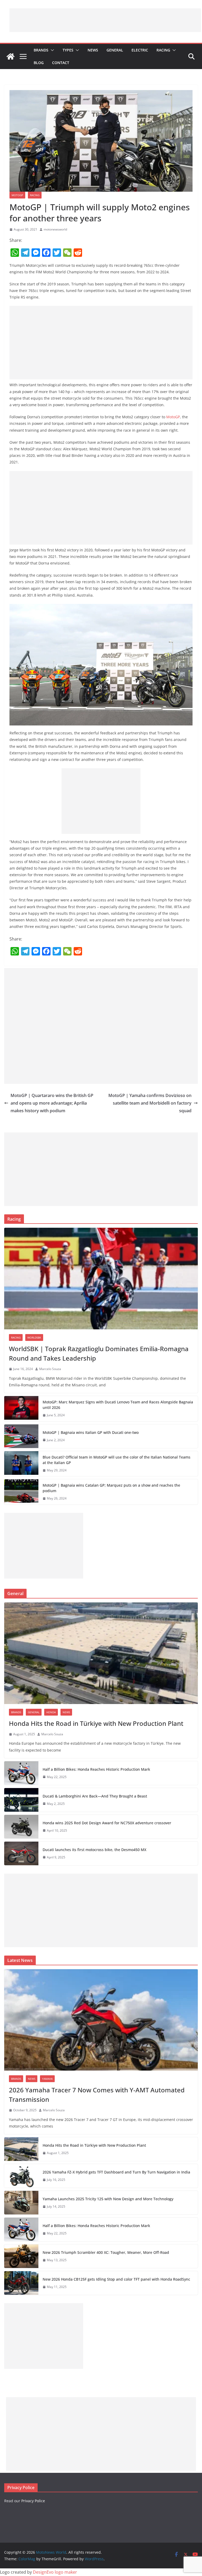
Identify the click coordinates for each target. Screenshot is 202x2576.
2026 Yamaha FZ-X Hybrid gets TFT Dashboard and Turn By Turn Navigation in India (116, 2172)
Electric (140, 50)
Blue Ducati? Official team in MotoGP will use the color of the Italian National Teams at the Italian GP (117, 1460)
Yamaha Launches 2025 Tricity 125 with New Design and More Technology (108, 2199)
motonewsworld (55, 229)
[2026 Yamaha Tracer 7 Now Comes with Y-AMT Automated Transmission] (101, 2020)
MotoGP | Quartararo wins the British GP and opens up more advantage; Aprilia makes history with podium (52, 1103)
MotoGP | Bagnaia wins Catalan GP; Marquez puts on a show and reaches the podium (111, 1488)
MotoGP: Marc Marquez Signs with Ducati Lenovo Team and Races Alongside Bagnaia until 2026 (118, 1405)
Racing (163, 50)
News (93, 50)
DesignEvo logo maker (55, 2572)
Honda (51, 1712)
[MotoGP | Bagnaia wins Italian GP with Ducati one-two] (21, 1436)
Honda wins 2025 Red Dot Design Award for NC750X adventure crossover (107, 1823)
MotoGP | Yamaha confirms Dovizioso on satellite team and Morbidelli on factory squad (150, 1103)
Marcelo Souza (50, 1369)
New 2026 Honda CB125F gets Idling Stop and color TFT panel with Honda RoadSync (116, 2279)
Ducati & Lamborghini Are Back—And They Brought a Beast (95, 1796)
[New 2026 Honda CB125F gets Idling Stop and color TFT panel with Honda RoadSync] (21, 2283)
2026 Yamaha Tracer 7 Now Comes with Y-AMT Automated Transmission (97, 2095)
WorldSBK (34, 1337)
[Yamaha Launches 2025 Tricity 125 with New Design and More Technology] (21, 2203)
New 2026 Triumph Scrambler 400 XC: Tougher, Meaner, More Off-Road (106, 2252)
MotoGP (17, 195)
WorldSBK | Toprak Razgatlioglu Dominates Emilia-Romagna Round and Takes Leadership (99, 1353)
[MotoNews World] (11, 56)
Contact (61, 63)
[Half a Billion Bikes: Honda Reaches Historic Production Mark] (21, 1773)
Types (68, 50)
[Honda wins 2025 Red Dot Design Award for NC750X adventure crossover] (21, 1827)
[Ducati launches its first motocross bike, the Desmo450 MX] (21, 1853)
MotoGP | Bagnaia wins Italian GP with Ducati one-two (91, 1432)
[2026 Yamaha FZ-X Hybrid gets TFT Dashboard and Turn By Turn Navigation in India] (21, 2176)
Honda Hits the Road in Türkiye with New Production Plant (96, 1723)
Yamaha (47, 2079)
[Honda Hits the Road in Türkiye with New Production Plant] (101, 1653)
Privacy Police (33, 2501)
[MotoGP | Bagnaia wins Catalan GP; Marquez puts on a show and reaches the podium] (21, 1492)
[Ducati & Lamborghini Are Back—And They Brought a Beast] (21, 1800)
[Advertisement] (105, 20)
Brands (41, 50)
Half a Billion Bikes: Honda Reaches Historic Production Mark (96, 1769)
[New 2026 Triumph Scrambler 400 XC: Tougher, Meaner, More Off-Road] (21, 2256)
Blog (39, 63)
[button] (51, 50)
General (115, 50)
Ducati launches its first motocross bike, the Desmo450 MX (94, 1850)
